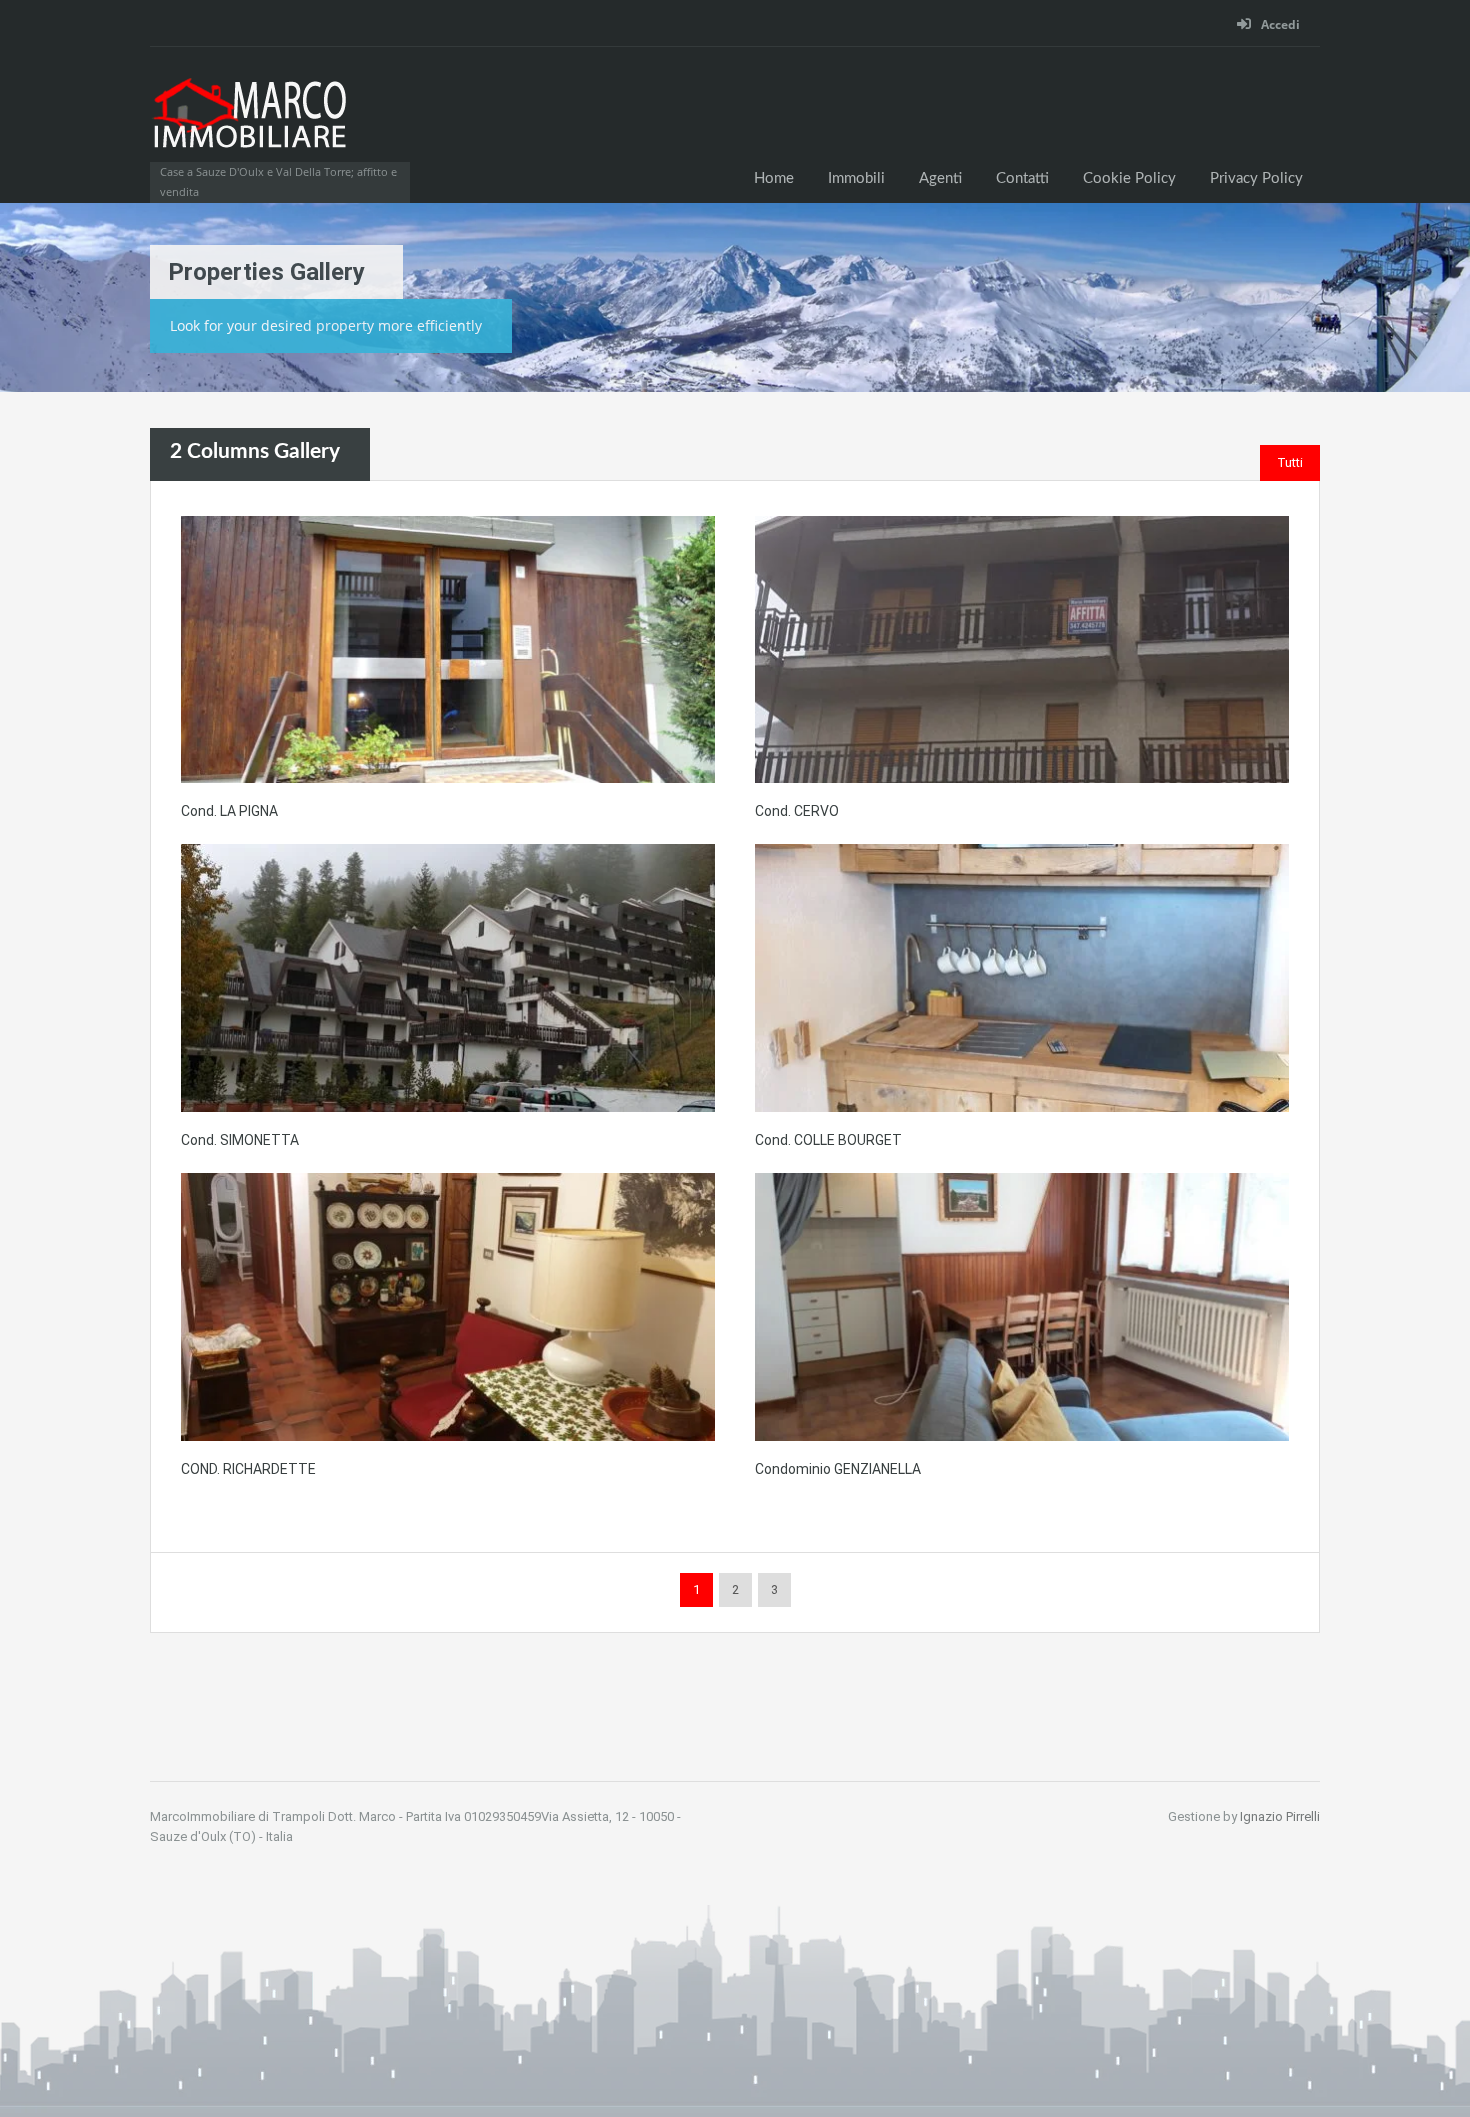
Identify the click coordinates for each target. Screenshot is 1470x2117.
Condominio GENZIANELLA (838, 1469)
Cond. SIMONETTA (240, 1140)
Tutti (1290, 462)
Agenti (940, 178)
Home (774, 178)
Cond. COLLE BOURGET (828, 1140)
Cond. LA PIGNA (229, 811)
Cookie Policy (1129, 178)
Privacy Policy (1256, 178)
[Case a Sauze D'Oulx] (250, 124)
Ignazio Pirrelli (1280, 1816)
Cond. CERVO (797, 811)
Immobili (856, 178)
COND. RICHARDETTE (248, 1469)
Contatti (1022, 178)
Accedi (1279, 24)
